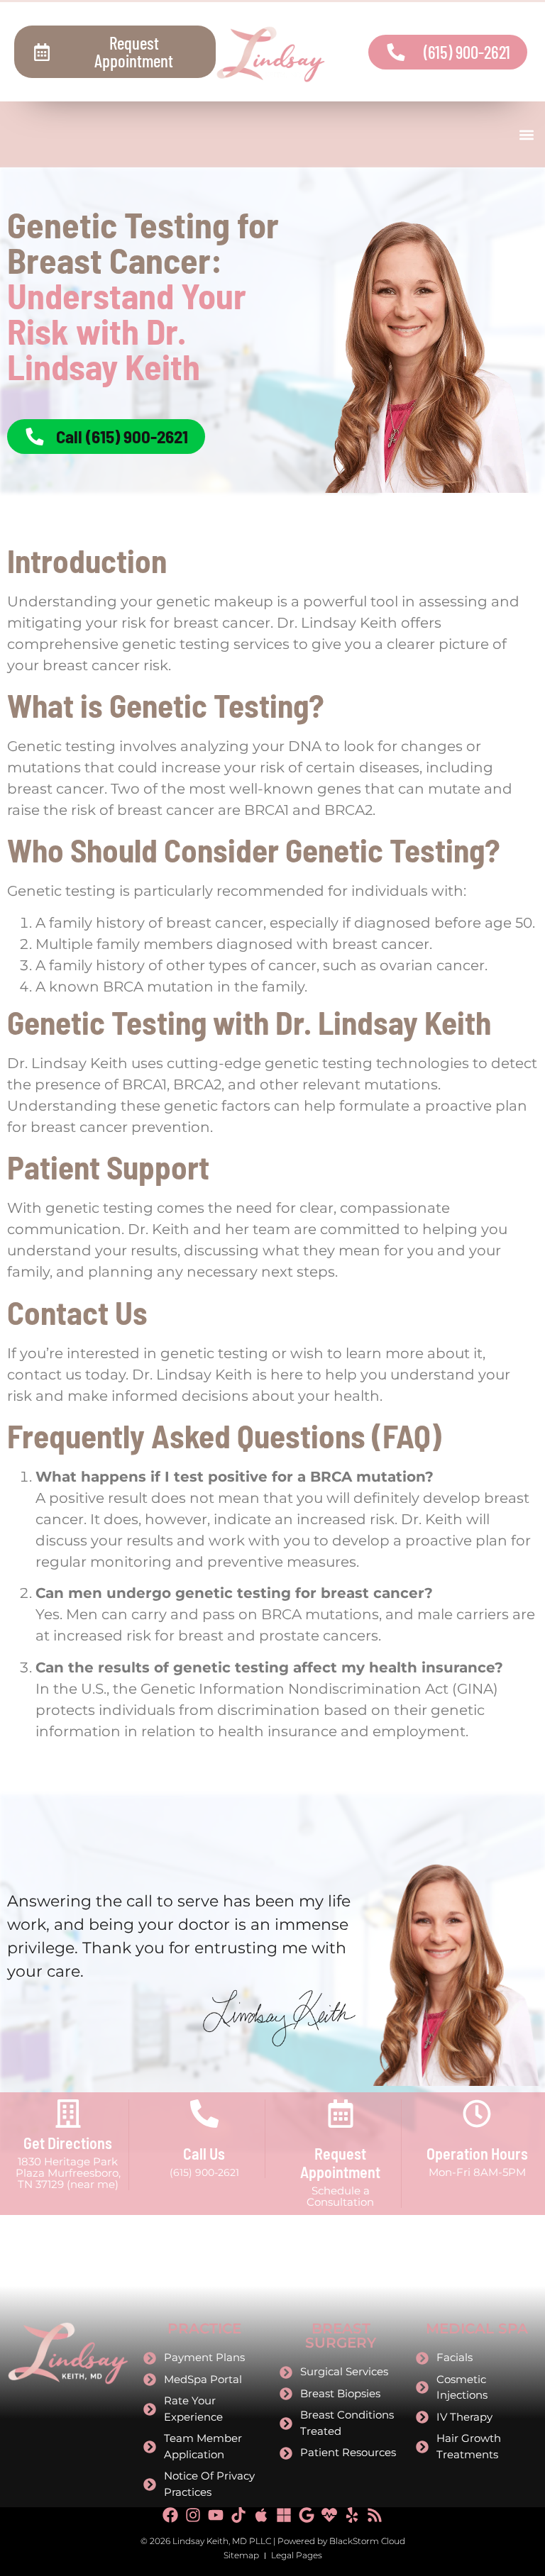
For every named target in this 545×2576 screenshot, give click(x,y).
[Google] (307, 2515)
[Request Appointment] (341, 2114)
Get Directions (68, 2143)
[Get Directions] (68, 2114)
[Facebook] (170, 2515)
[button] (526, 134)
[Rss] (375, 2515)
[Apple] (261, 2515)
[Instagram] (193, 2515)
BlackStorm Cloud (367, 2541)
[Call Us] (204, 2114)
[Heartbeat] (329, 2515)
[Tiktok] (238, 2515)
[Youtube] (216, 2515)
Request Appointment (340, 2163)
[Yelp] (352, 2515)
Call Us (204, 2153)
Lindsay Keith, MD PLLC (222, 2541)
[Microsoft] (284, 2515)
